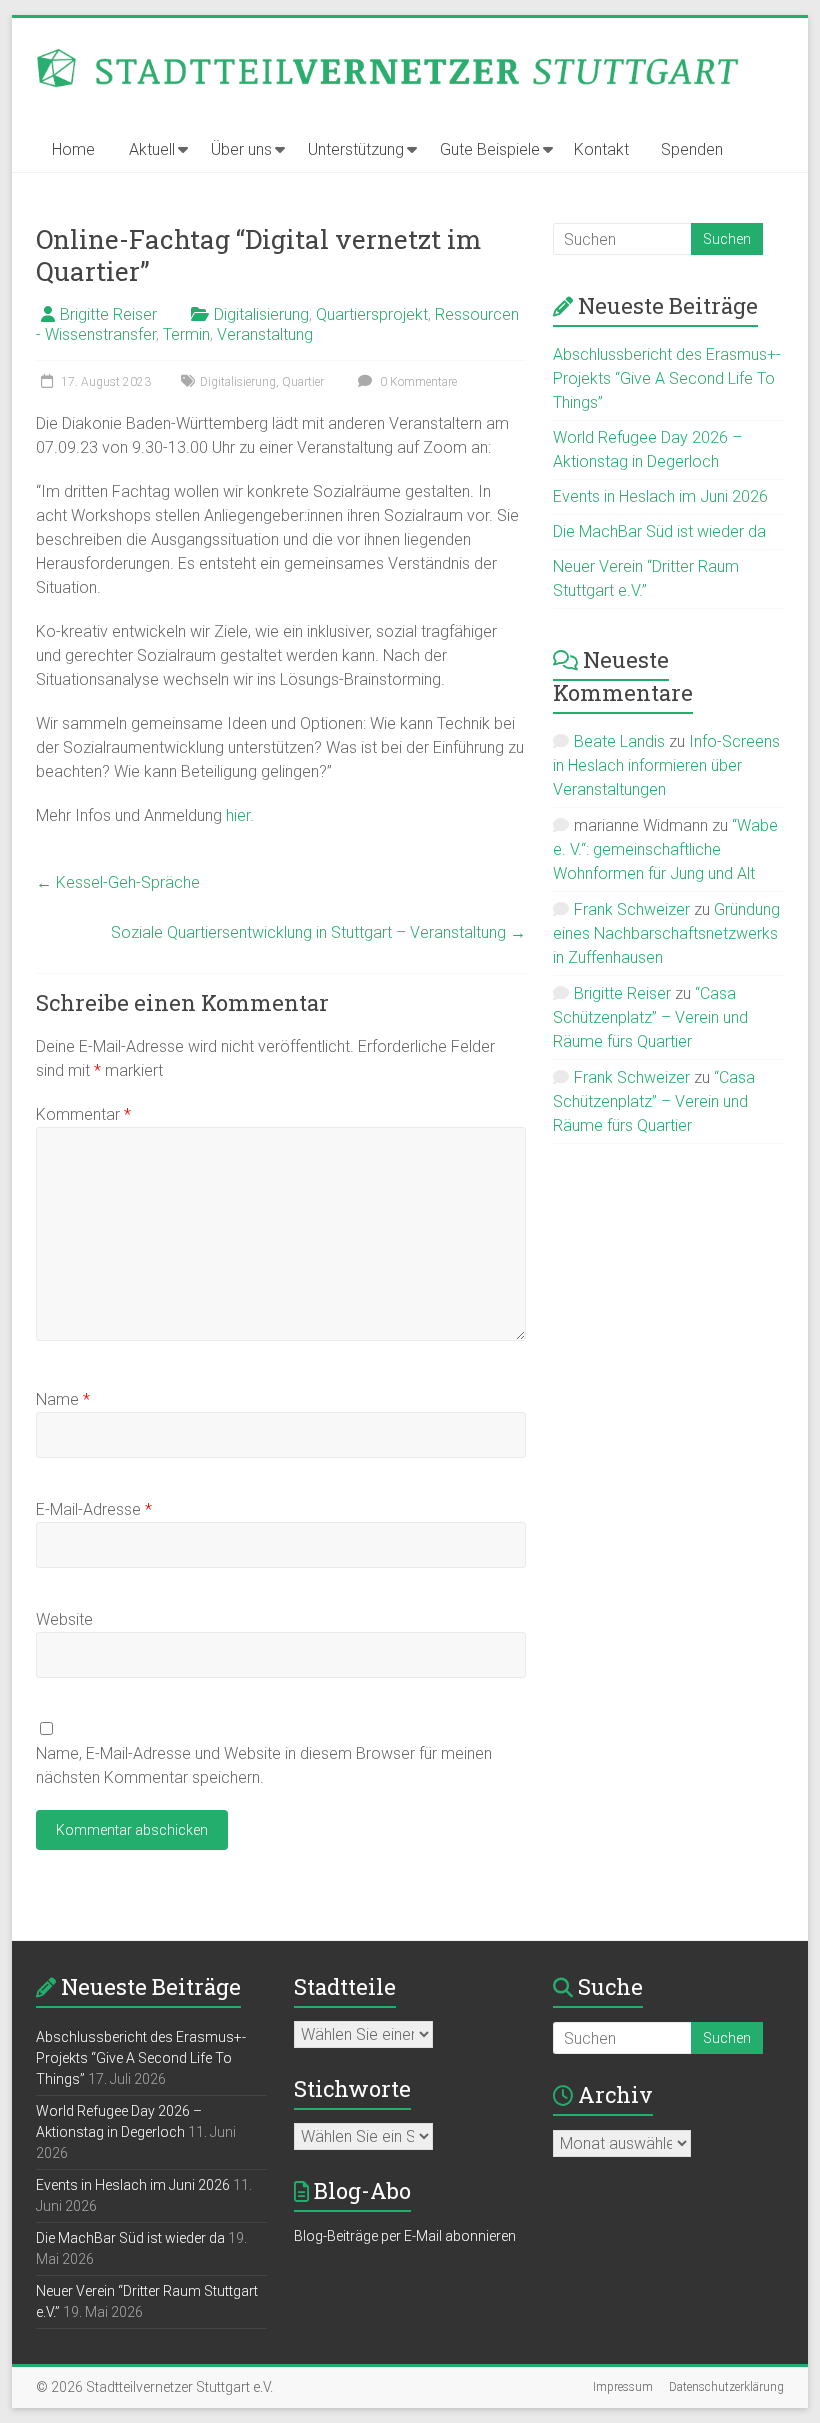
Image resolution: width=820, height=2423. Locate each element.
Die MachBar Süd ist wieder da (659, 531)
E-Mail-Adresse (94, 1509)
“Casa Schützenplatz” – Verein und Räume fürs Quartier (650, 1017)
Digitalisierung (261, 314)
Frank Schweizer (632, 909)
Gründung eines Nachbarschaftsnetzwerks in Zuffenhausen (666, 933)
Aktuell (152, 149)
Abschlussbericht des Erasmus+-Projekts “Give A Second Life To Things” (667, 378)
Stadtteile (345, 1986)
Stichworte (352, 2088)
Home (73, 149)
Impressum (623, 2387)
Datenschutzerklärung (726, 2387)
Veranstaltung (265, 334)
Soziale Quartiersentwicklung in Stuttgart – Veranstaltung (318, 932)
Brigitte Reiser (108, 314)
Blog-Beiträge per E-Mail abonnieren (405, 2236)
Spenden (692, 149)
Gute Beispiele (490, 149)
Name (63, 1399)
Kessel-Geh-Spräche (118, 882)
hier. (240, 815)
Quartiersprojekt (372, 314)
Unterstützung (356, 149)
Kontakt (601, 149)
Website (64, 1619)
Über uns (241, 149)
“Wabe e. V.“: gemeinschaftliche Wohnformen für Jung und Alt (665, 849)
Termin (186, 334)
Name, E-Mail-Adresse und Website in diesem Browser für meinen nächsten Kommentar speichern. (264, 1765)
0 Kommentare (417, 382)
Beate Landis (619, 741)
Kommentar (83, 1114)
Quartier (303, 382)
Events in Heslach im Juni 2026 (660, 496)
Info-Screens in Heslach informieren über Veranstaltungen (666, 765)
